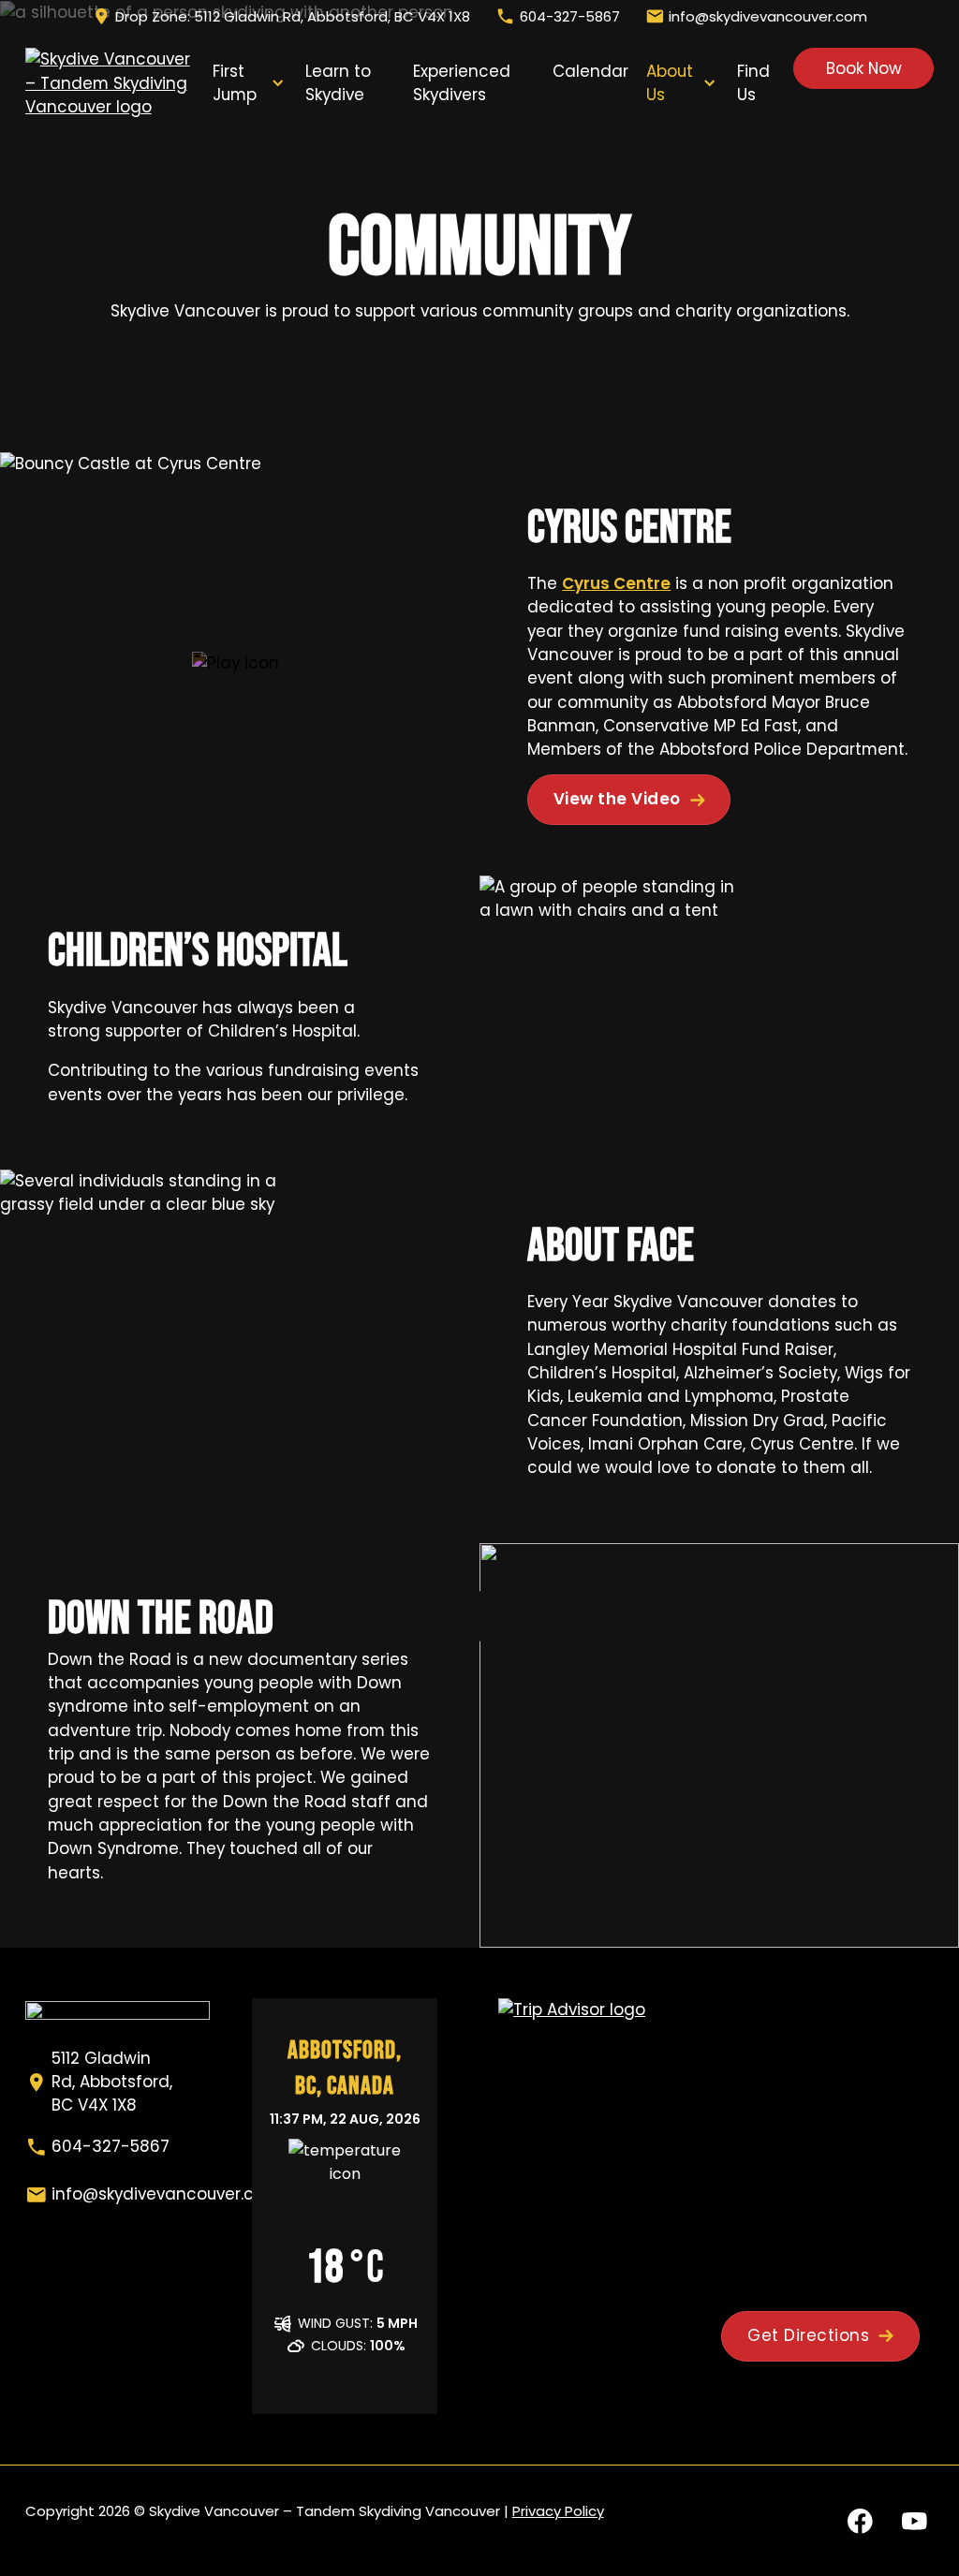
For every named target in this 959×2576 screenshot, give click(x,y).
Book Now (864, 68)
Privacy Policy (558, 2511)
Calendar (590, 71)
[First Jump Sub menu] (278, 83)
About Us (670, 83)
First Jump (235, 83)
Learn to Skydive (338, 83)
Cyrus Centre (616, 583)
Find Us (753, 83)
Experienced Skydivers (462, 83)
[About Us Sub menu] (709, 83)
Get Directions (808, 2335)
